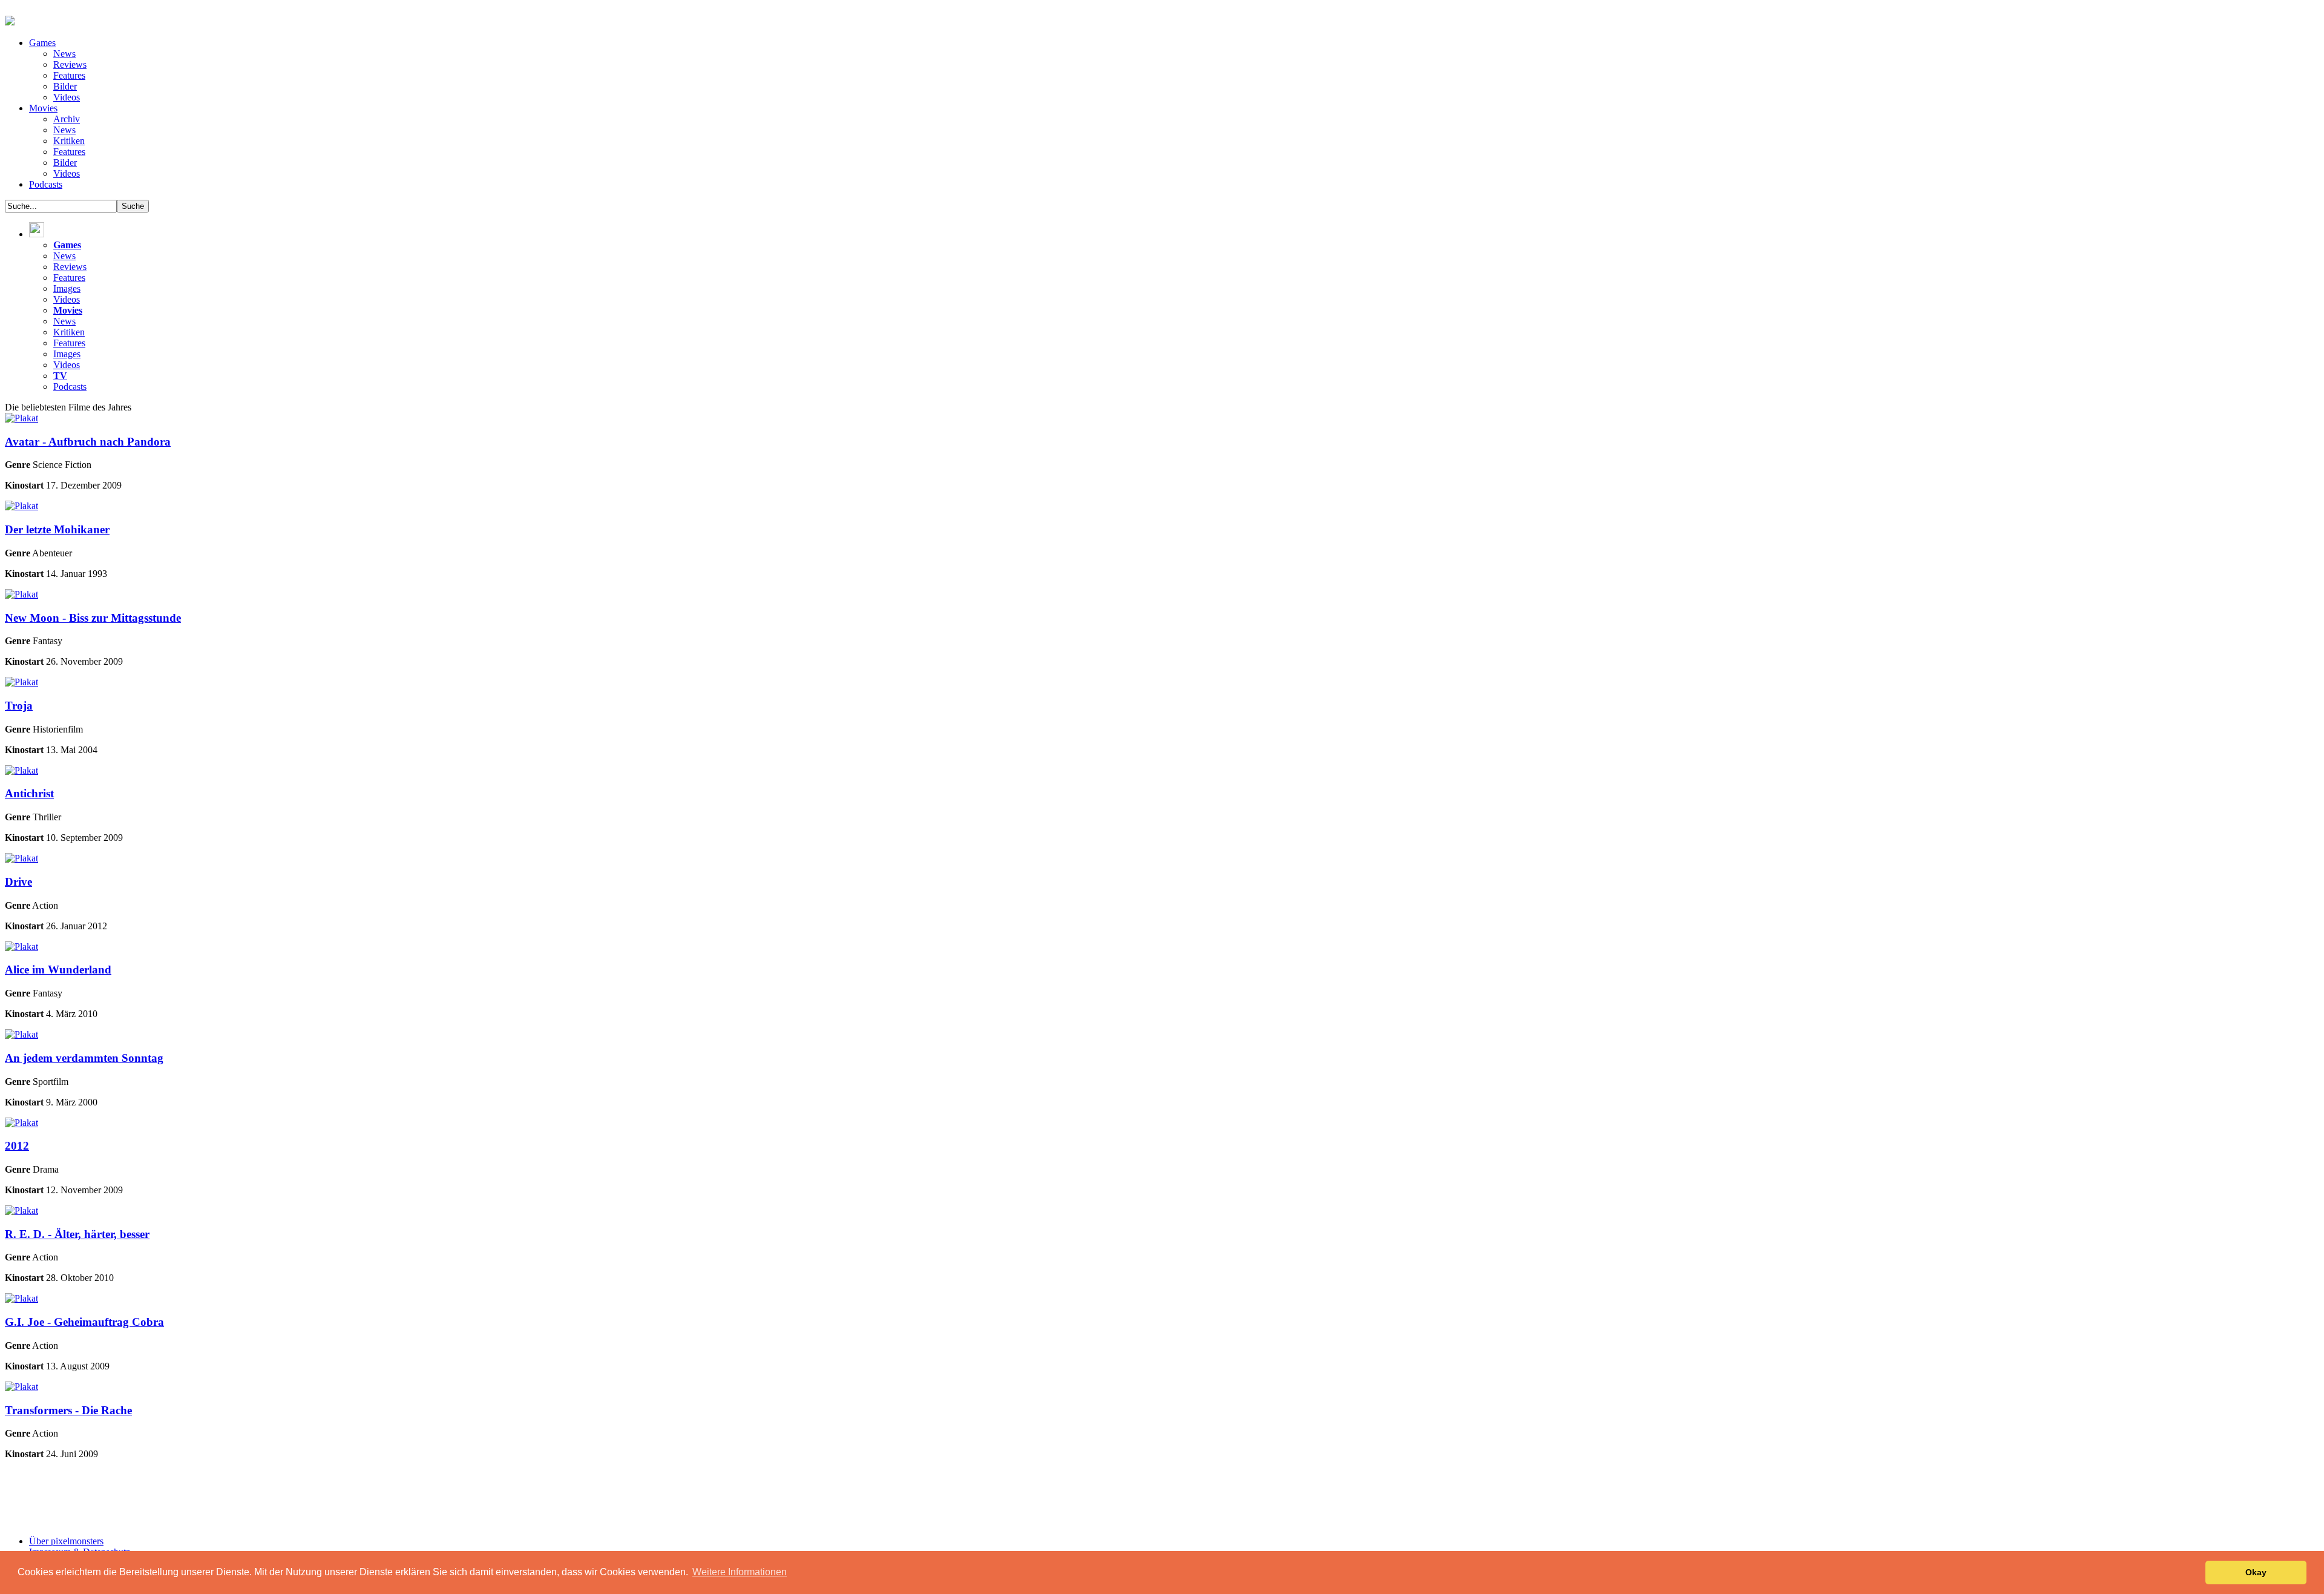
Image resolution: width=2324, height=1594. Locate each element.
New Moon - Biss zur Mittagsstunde (93, 618)
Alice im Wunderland (58, 970)
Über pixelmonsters (66, 1541)
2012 (17, 1146)
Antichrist (29, 793)
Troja (19, 706)
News (64, 54)
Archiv (67, 119)
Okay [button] (2256, 1572)
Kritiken (69, 141)
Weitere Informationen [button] (740, 1572)
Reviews (70, 64)
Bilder (65, 86)
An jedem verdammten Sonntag (84, 1058)
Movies (43, 108)
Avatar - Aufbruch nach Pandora (88, 442)
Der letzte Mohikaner (57, 529)
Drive (18, 882)
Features (69, 75)
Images (67, 288)
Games (42, 43)
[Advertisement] (298, 1497)
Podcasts (46, 184)
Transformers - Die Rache (68, 1410)
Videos (67, 97)
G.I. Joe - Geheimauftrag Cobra (84, 1322)
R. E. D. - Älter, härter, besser (77, 1234)
